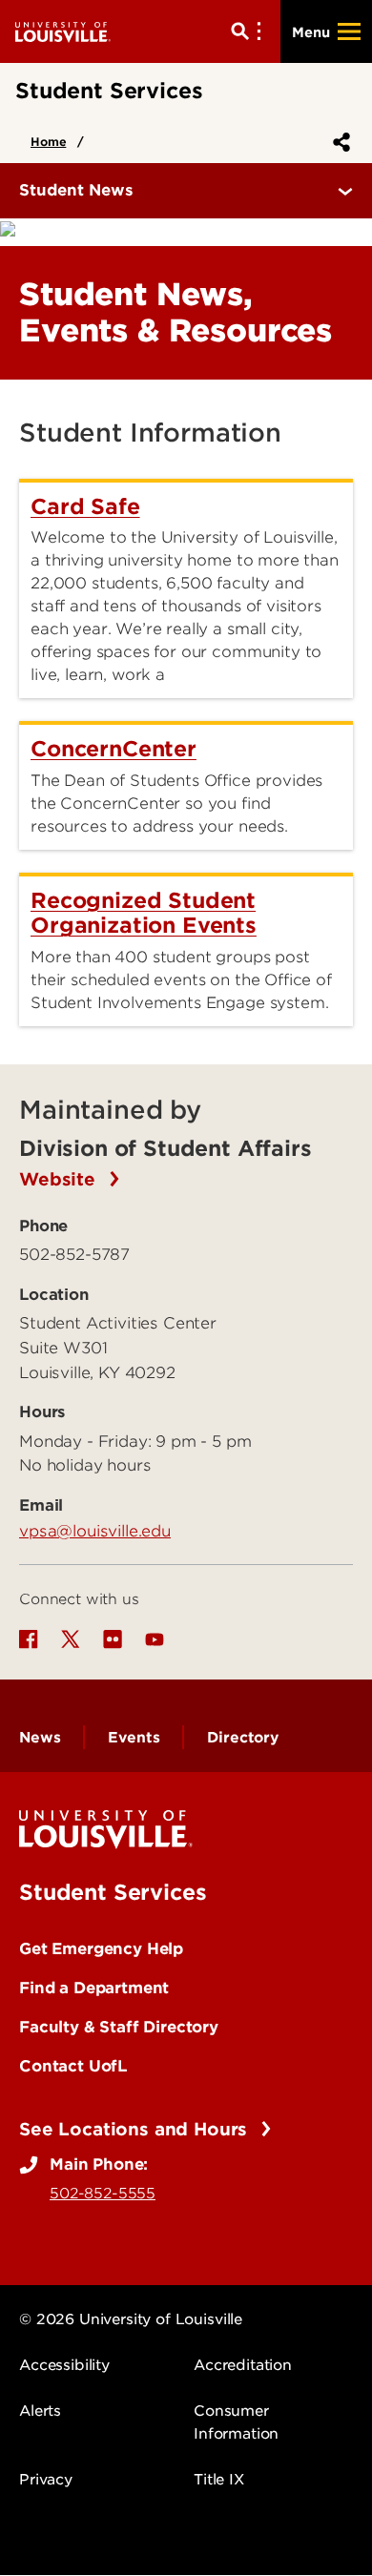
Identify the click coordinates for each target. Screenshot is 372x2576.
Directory (243, 1738)
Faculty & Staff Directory (119, 2027)
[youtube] (155, 1639)
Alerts (40, 2411)
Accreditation (243, 2365)
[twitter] (71, 1639)
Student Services (113, 1892)
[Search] (250, 31)
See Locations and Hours (136, 2129)
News (40, 1738)
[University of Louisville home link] (63, 31)
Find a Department (94, 1988)
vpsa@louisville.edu (95, 1531)
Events (134, 1738)
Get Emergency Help (101, 1948)
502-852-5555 (103, 2194)
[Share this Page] (338, 142)
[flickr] (113, 1639)
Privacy (46, 2480)
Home (48, 142)
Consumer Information (236, 2422)
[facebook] (29, 1639)
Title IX (219, 2480)
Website (60, 1179)
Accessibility (64, 2365)
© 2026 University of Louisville (131, 2319)
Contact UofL (73, 2066)
